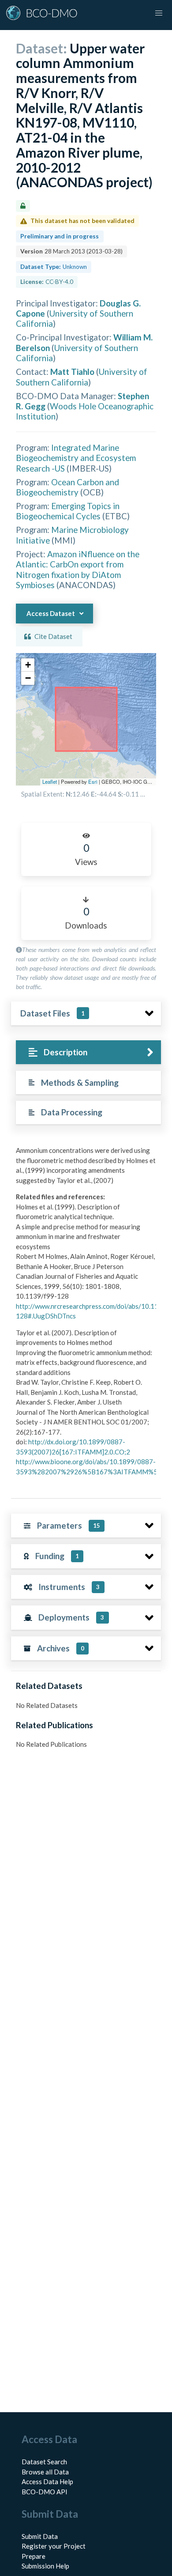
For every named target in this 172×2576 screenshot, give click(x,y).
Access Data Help (47, 2482)
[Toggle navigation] (159, 13)
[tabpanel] (86, 1314)
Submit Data (40, 2536)
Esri (93, 782)
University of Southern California (82, 377)
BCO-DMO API (45, 2492)
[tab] (88, 1052)
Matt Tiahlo (72, 372)
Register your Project (54, 2546)
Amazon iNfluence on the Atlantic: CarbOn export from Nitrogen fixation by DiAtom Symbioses (78, 569)
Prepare (34, 2556)
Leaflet (50, 782)
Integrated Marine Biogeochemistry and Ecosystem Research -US (76, 458)
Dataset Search (44, 2462)
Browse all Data (45, 2472)
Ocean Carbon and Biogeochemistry (67, 487)
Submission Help (45, 2566)
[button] (28, 665)
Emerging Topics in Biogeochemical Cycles (68, 511)
